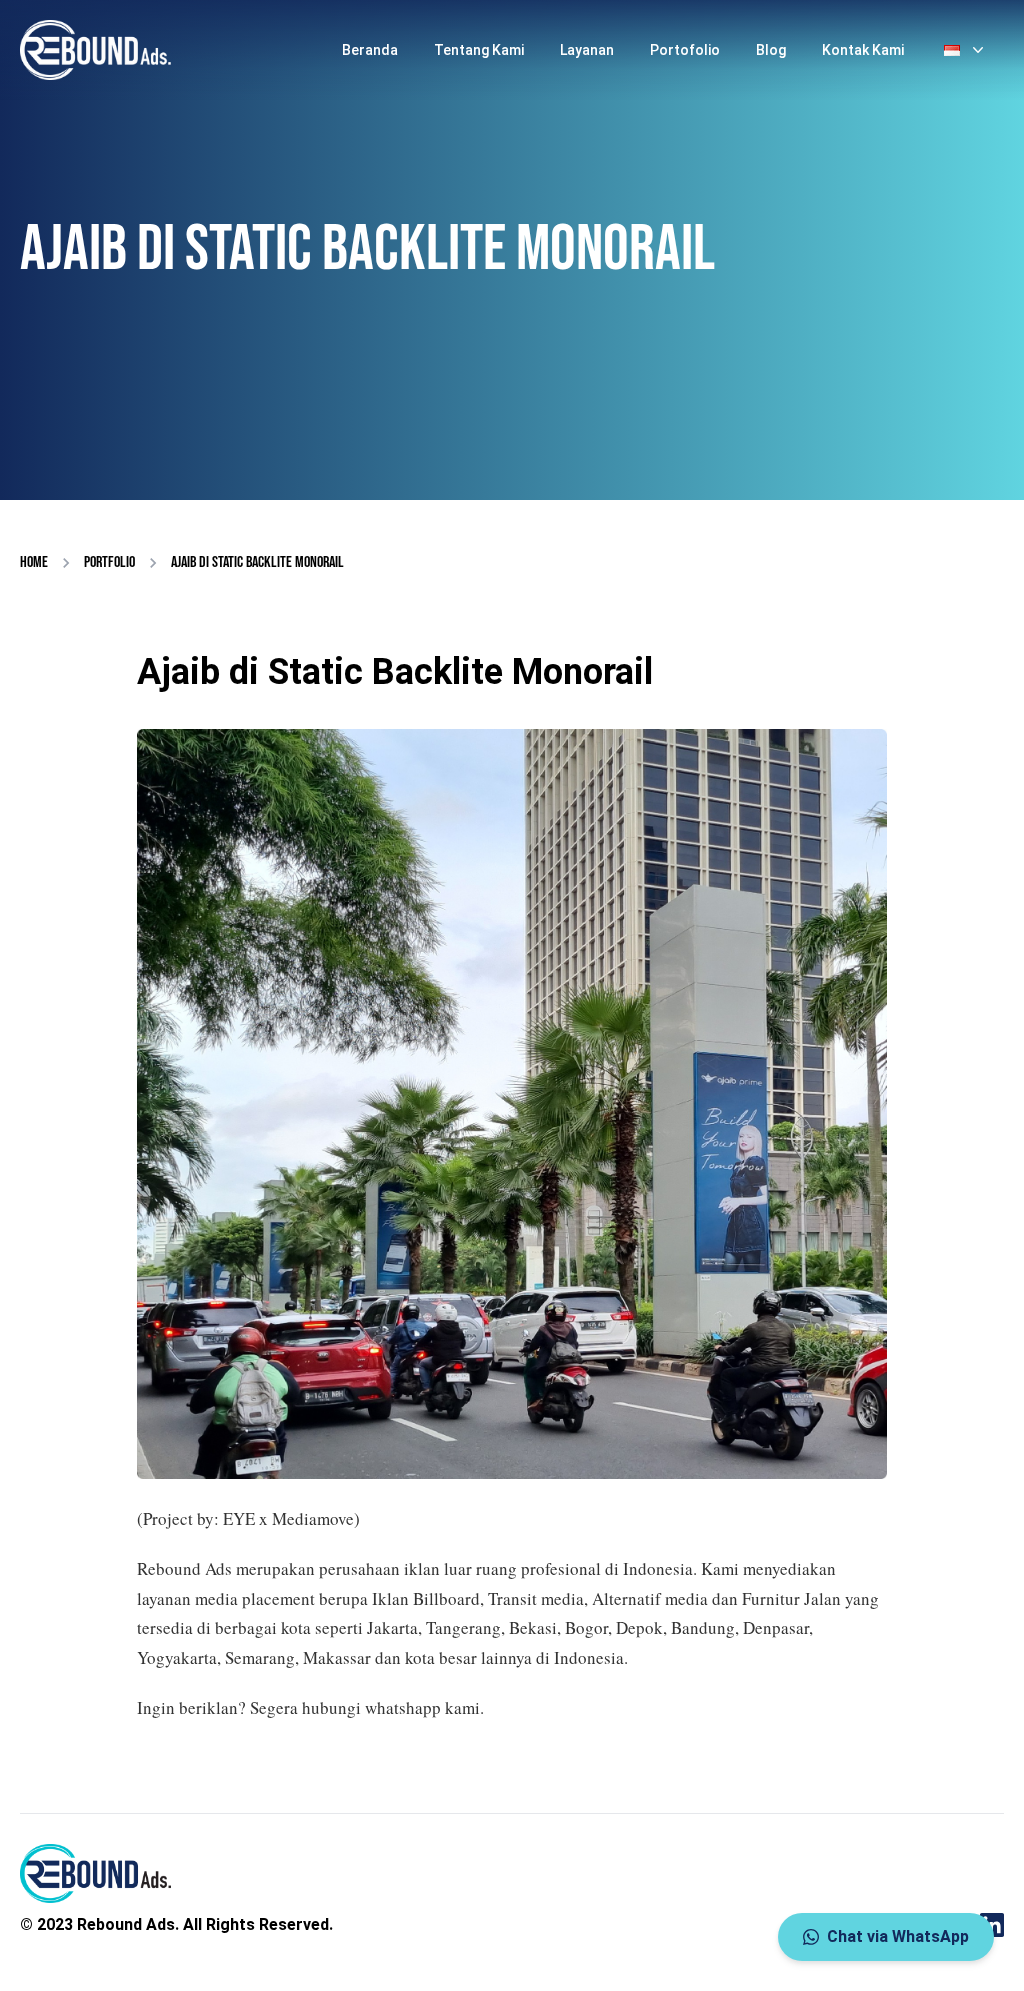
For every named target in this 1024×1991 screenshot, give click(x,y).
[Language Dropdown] (966, 50)
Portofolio (685, 50)
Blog (771, 50)
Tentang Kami (479, 50)
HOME (34, 562)
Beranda (370, 50)
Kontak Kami (863, 50)
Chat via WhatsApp (898, 1936)
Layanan (587, 50)
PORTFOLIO (109, 562)
